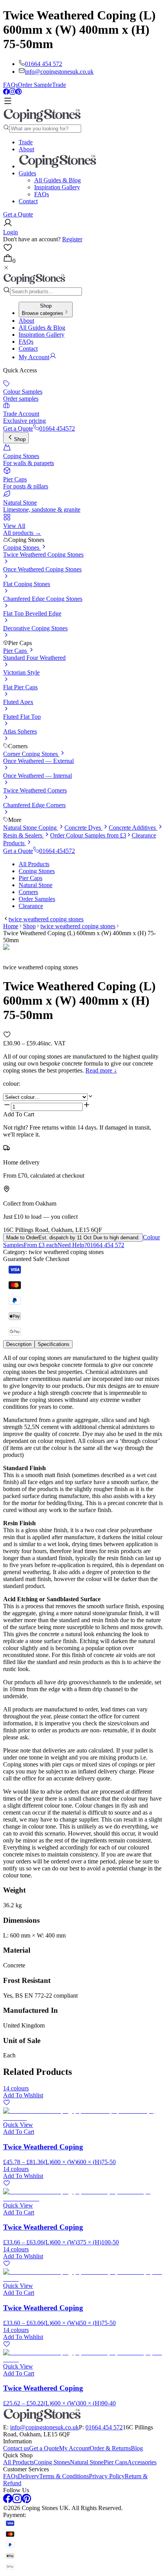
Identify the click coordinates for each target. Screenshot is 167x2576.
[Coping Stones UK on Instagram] (12, 93)
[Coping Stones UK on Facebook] (6, 93)
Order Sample (35, 85)
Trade (59, 85)
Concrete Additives (133, 828)
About (26, 149)
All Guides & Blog (57, 180)
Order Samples (37, 899)
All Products (34, 864)
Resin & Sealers (23, 835)
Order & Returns (110, 2448)
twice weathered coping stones (46, 919)
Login (10, 232)
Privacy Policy (107, 2476)
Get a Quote (18, 214)
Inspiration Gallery (57, 187)
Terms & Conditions (64, 2476)
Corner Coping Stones (31, 754)
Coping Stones (22, 548)
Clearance (31, 906)
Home (11, 926)
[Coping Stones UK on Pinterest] (19, 93)
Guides (27, 173)
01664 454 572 (43, 64)
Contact (28, 201)
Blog (137, 2448)
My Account (74, 2448)
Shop (20, 439)
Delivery (29, 2476)
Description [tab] (19, 1344)
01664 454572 (57, 428)
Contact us (16, 2448)
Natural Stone (36, 885)
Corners (28, 892)
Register (72, 239)
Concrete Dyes (83, 828)
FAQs (10, 85)
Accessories (142, 2462)
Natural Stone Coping (31, 828)
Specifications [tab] (54, 1344)
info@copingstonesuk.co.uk (59, 72)
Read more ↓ (101, 1070)
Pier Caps (16, 651)
